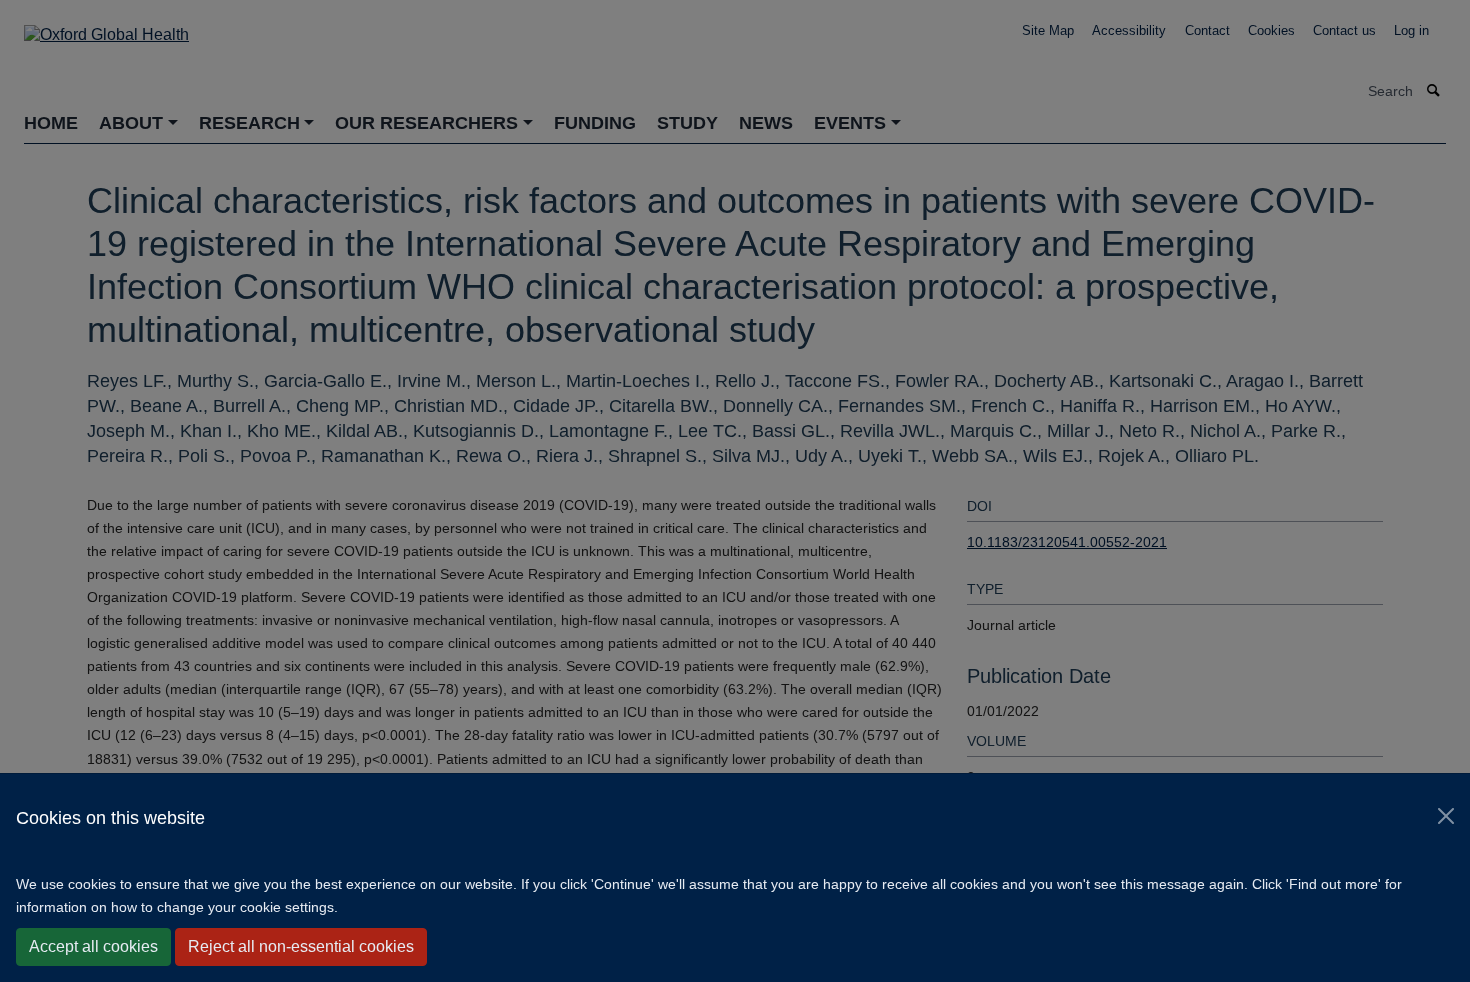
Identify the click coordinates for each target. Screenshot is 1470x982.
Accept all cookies (93, 946)
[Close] (1446, 816)
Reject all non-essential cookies (301, 946)
